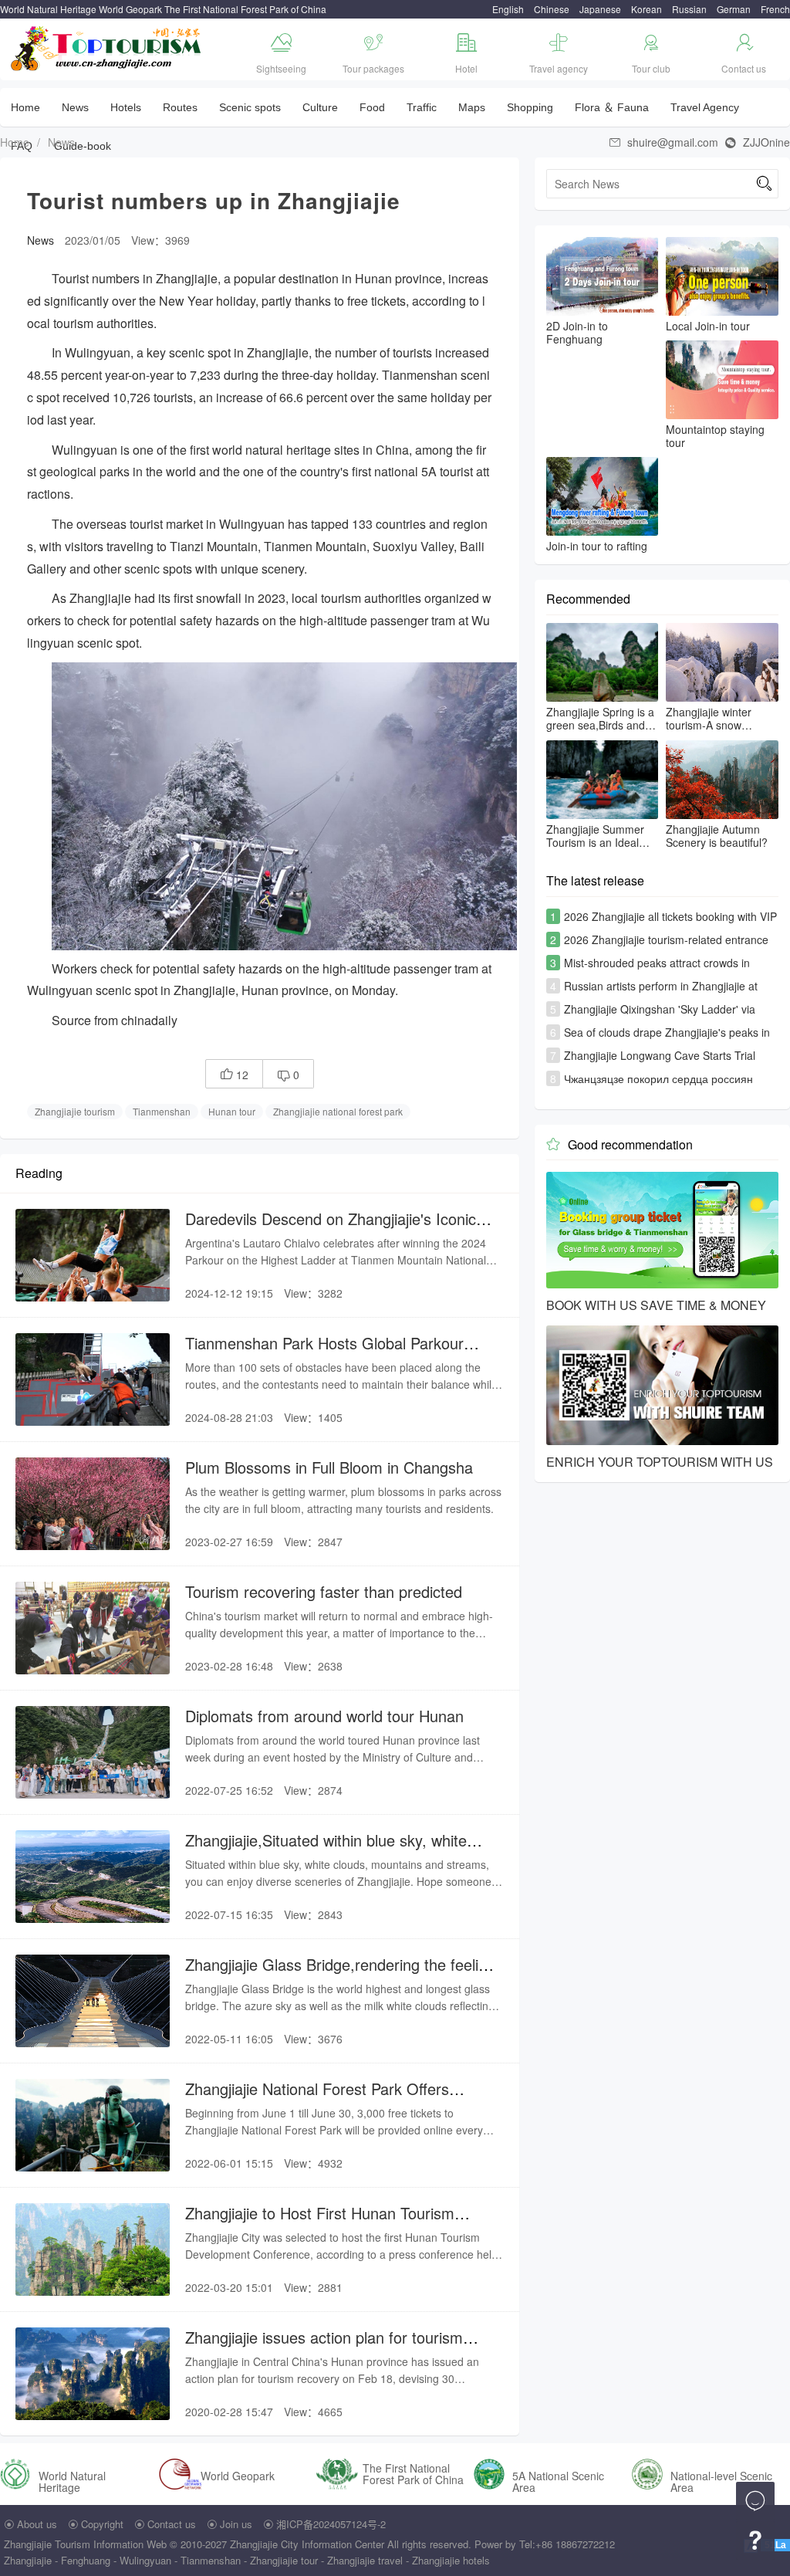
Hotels (126, 107)
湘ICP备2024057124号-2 (331, 2524)
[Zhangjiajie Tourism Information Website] (107, 47)
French (775, 9)
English (508, 9)
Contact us (172, 2524)
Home (25, 107)
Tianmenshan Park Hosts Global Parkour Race (324, 1353)
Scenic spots (250, 107)
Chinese (552, 9)
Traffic (422, 107)
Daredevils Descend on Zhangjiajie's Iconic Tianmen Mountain (331, 1229)
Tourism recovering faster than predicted (324, 1591)
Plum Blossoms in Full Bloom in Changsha (329, 1467)
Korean (647, 9)
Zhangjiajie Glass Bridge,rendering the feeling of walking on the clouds (340, 1974)
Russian (689, 9)
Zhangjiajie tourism (75, 1111)
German (734, 9)
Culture (320, 107)
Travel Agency (705, 107)
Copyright (102, 2524)
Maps (472, 107)
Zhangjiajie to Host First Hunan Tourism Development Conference (320, 2223)
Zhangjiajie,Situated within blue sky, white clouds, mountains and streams (326, 1850)
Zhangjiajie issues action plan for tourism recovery (324, 2347)
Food (372, 107)
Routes (180, 107)
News (75, 107)
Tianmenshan (162, 1111)
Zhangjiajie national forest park (338, 1111)
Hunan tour (232, 1111)
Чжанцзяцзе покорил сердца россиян (658, 1078)
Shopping (530, 107)
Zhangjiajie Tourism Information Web (85, 2544)
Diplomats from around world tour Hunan (324, 1716)
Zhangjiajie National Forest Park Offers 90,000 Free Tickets (317, 2099)
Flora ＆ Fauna (612, 107)
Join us (236, 2524)
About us (37, 2524)
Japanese (600, 9)
